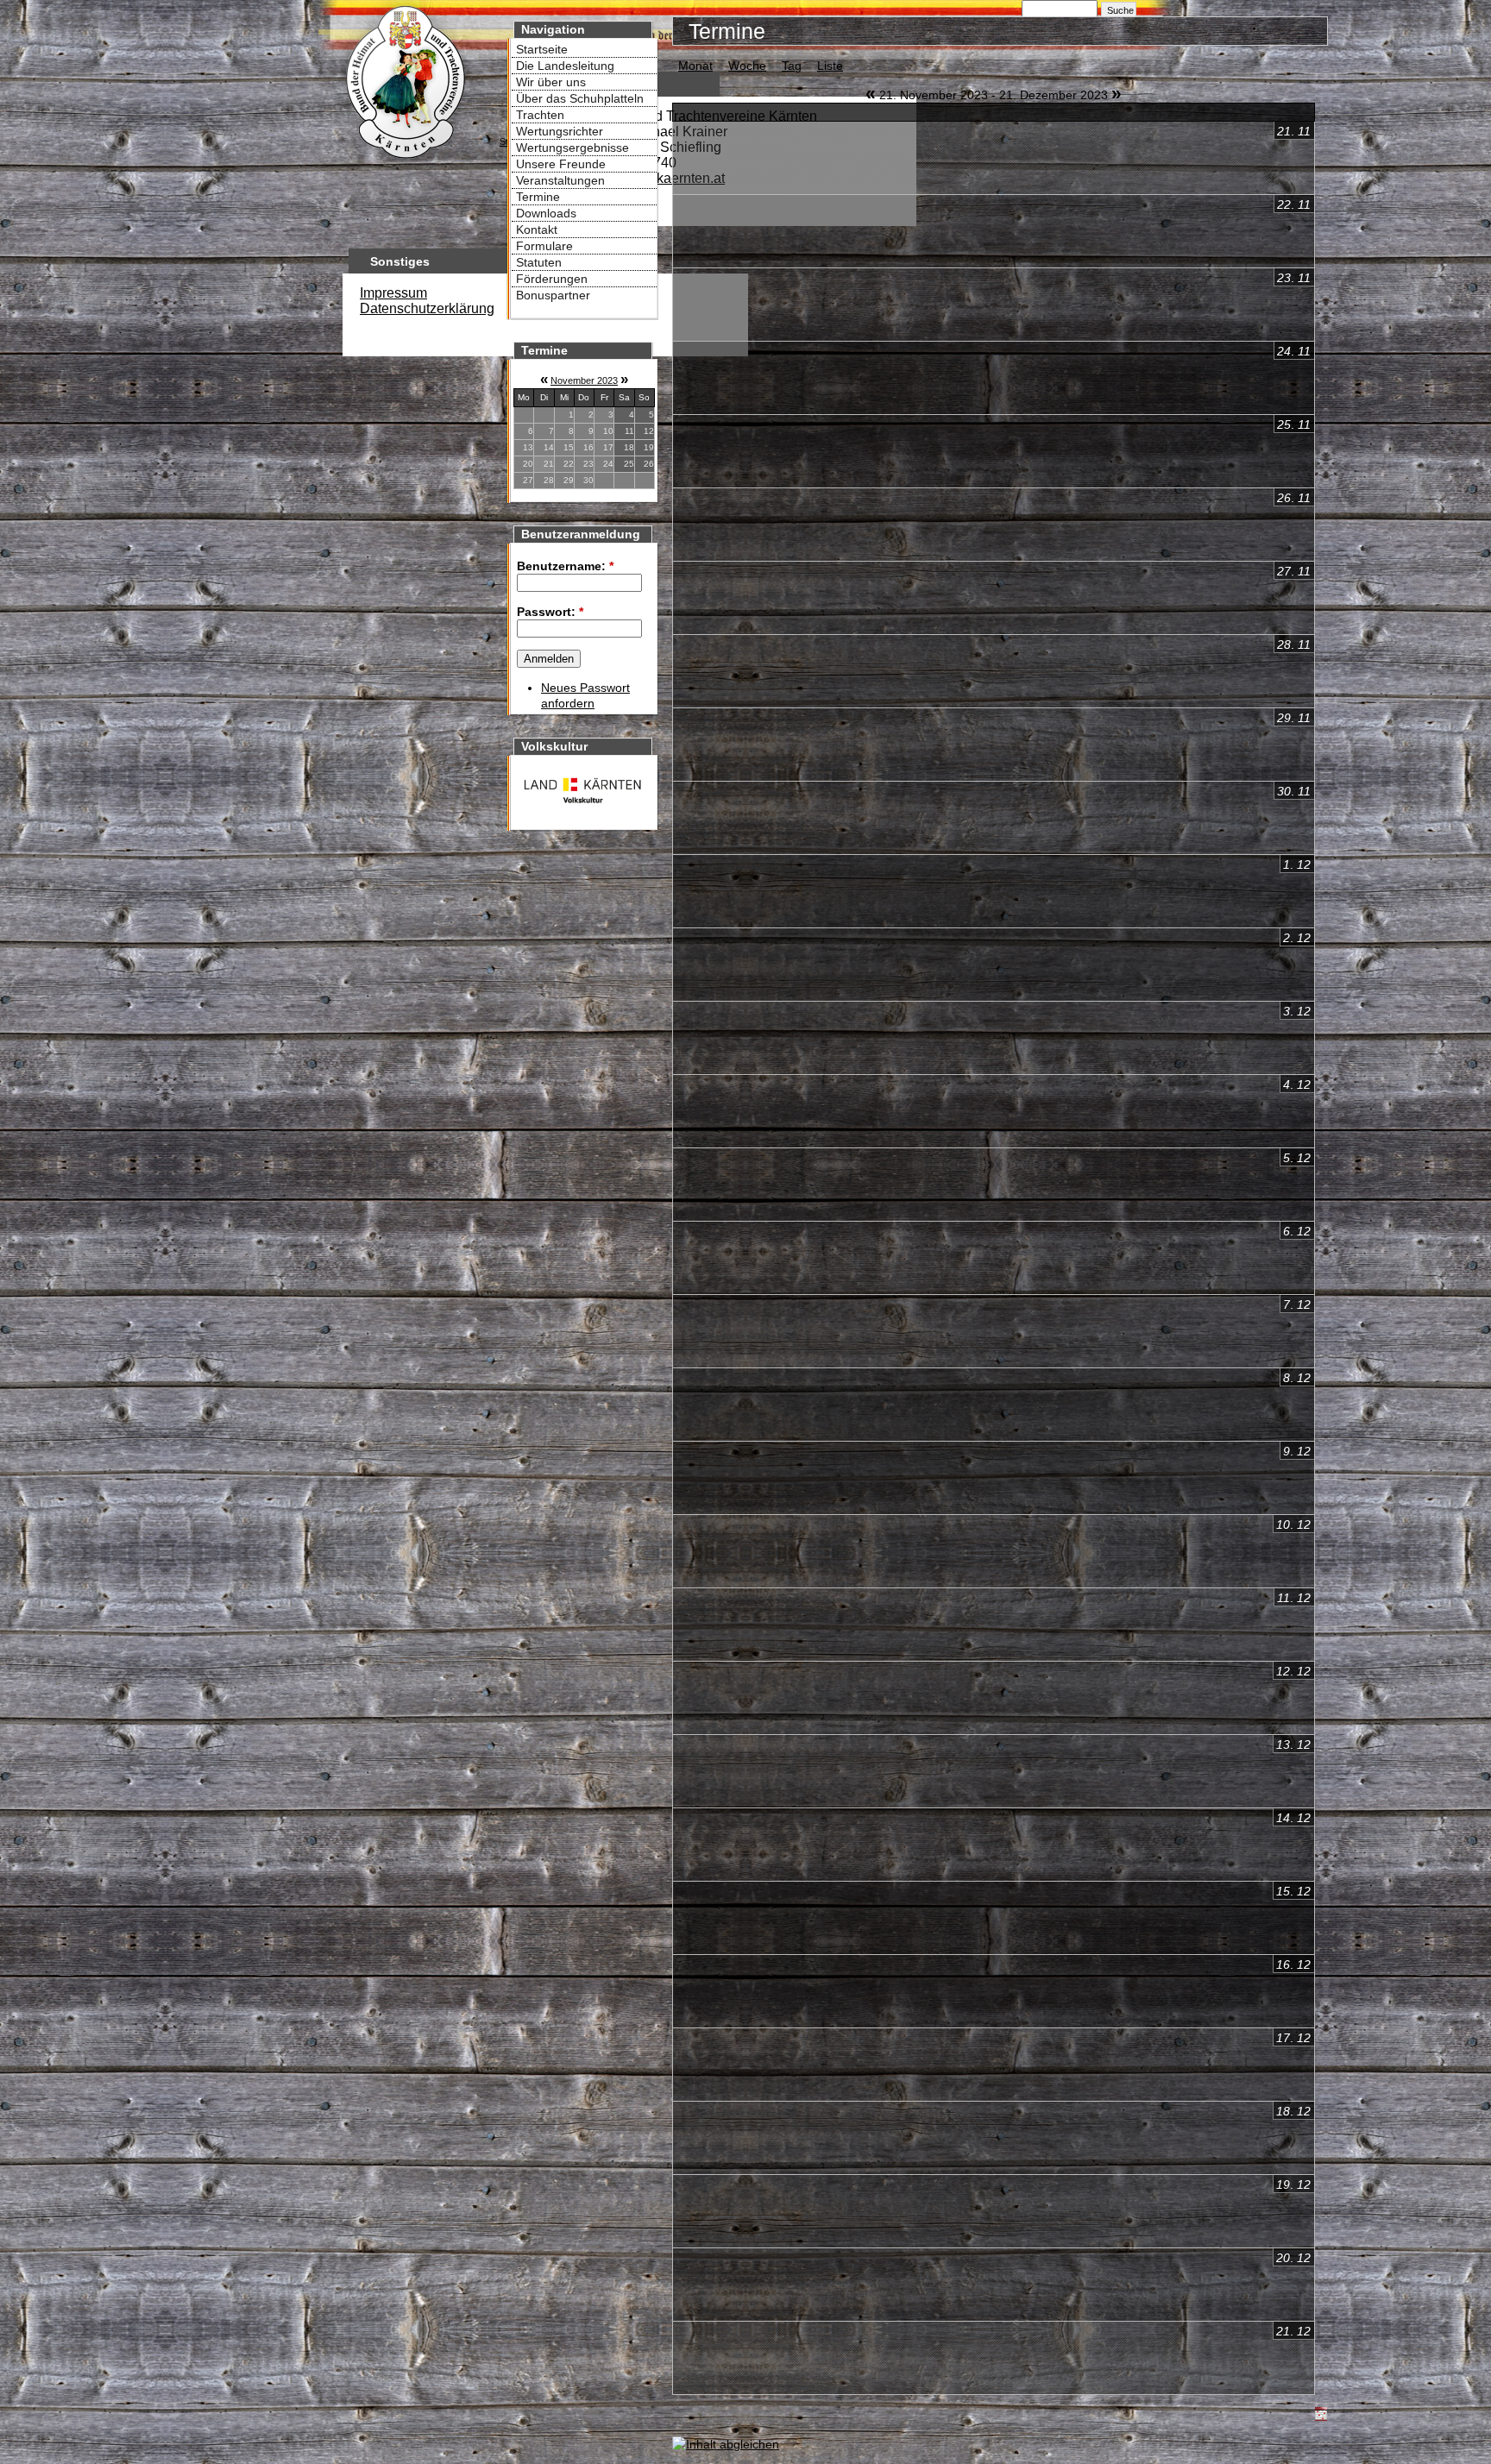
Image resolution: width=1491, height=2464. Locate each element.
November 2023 (584, 380)
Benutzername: (565, 566)
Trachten (540, 115)
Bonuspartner (553, 295)
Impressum (393, 293)
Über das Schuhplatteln (580, 98)
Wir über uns (551, 82)
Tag (792, 66)
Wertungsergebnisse (572, 148)
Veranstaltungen (560, 180)
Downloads (546, 213)
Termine (538, 197)
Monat (695, 66)
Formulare (544, 246)
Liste (830, 66)
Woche (747, 66)
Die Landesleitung (565, 66)
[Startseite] (405, 160)
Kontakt (537, 229)
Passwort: (550, 612)
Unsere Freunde (561, 164)
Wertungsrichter (560, 131)
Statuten (539, 262)
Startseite (542, 49)
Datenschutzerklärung (427, 308)
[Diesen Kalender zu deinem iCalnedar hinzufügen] (1321, 2417)
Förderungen (552, 279)
